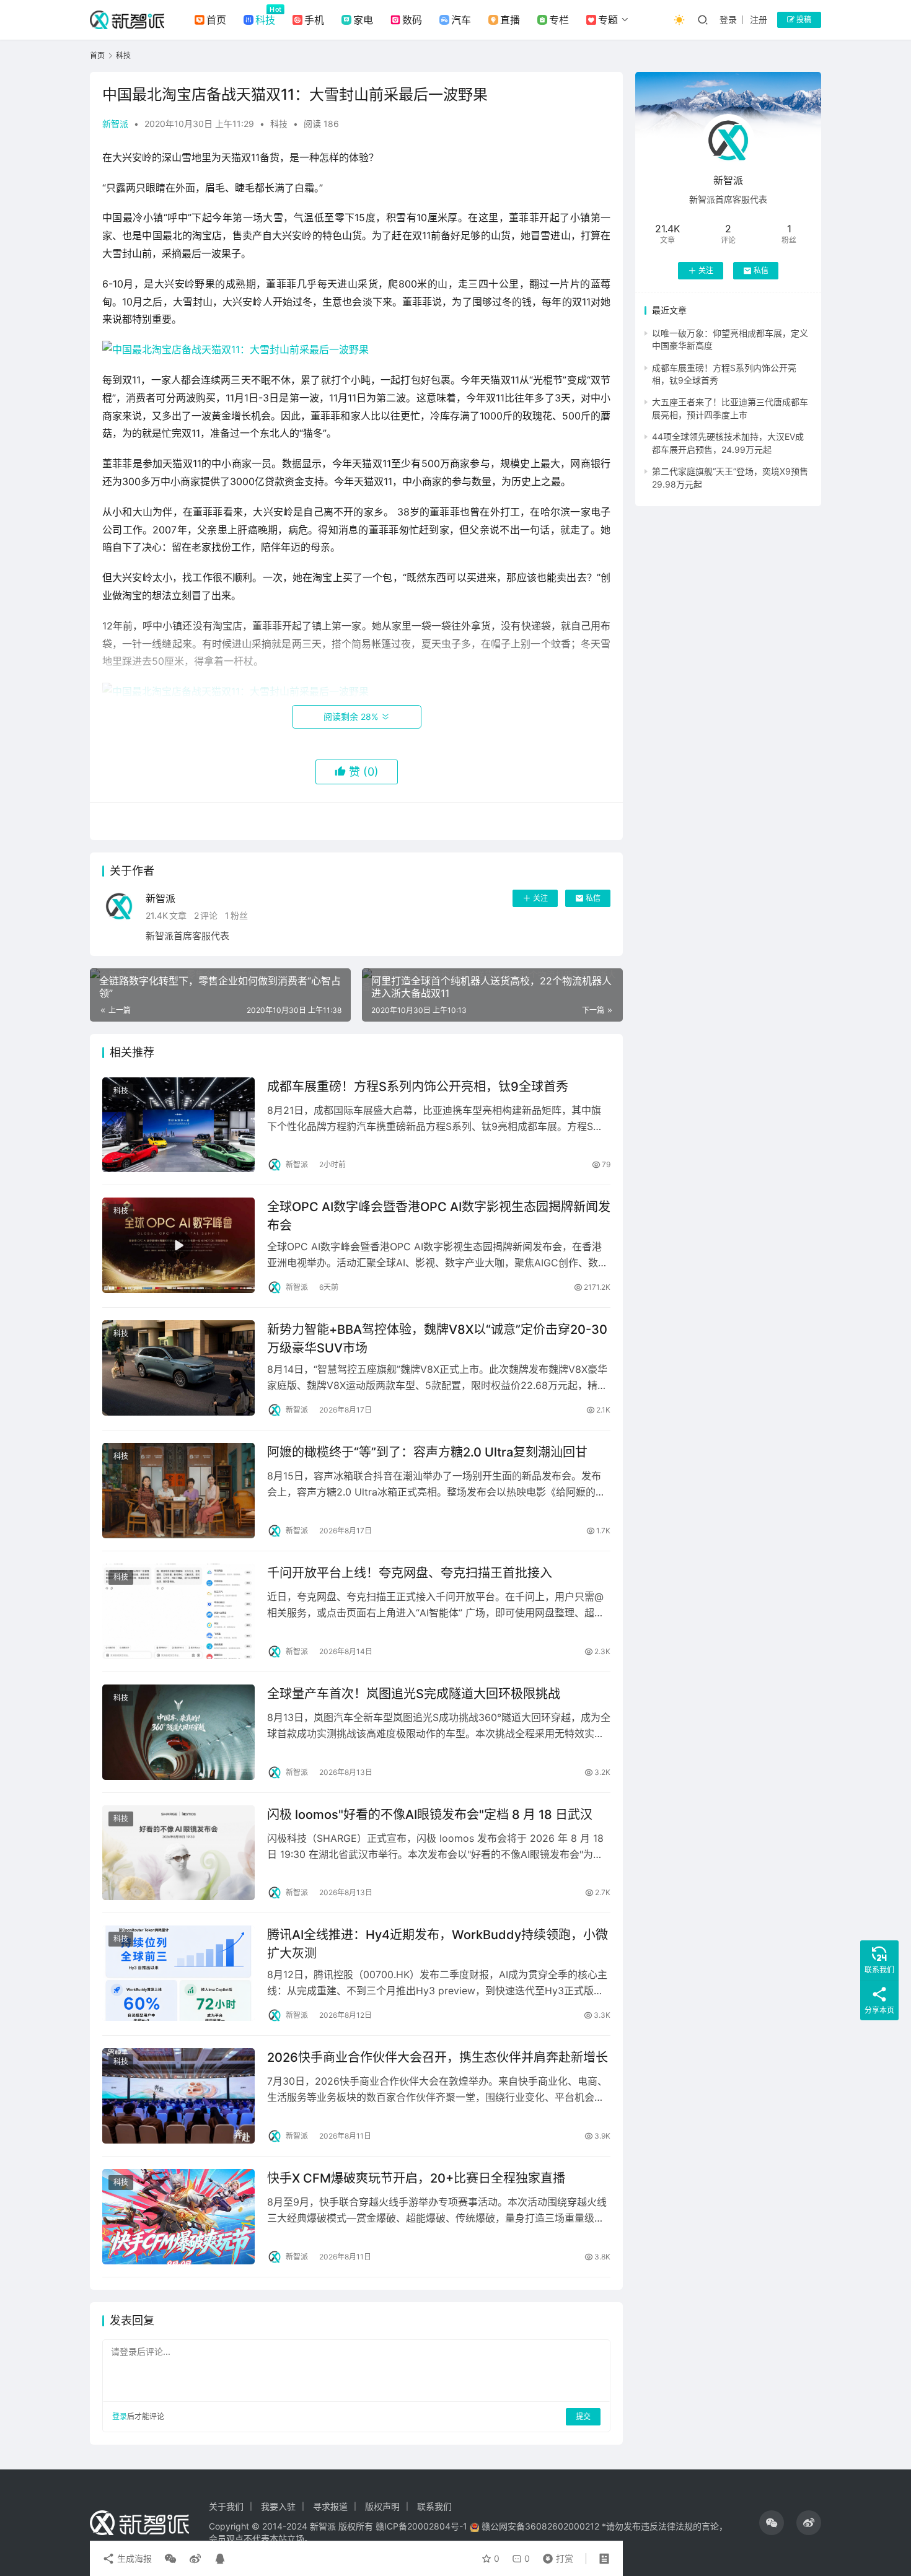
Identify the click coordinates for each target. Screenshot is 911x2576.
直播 (510, 20)
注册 (759, 20)
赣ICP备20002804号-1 (421, 2526)
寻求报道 (330, 2506)
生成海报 (133, 2558)
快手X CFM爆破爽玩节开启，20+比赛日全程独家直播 (416, 2178)
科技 (265, 20)
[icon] (772, 2523)
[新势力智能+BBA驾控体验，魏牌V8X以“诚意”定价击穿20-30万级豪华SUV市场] (178, 1368)
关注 (540, 898)
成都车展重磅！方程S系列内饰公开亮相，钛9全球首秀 (418, 1087)
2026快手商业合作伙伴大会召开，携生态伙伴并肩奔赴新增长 (438, 2057)
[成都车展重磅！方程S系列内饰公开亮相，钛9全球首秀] (178, 1125)
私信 (593, 898)
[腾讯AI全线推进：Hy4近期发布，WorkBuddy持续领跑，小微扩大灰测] (178, 1973)
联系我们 (434, 2506)
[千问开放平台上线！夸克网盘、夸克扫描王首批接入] (178, 1611)
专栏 (559, 20)
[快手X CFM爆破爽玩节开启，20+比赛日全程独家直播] (178, 2217)
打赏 (555, 2556)
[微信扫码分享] (170, 2559)
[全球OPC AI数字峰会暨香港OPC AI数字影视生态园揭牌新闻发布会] (178, 1245)
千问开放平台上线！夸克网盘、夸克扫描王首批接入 (410, 1573)
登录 (728, 20)
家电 (363, 20)
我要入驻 (278, 2506)
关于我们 (226, 2506)
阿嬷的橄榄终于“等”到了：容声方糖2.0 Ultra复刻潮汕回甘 (427, 1452)
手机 (314, 20)
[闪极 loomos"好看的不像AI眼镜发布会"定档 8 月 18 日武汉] (178, 1853)
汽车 (461, 20)
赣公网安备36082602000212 (540, 2526)
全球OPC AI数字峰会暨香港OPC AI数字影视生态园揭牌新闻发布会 (439, 1216)
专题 (608, 20)
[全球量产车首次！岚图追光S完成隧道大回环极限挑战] (178, 1732)
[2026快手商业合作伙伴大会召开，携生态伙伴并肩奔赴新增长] (178, 2096)
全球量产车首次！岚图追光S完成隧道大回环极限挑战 (414, 1694)
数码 (412, 20)
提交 (583, 2416)
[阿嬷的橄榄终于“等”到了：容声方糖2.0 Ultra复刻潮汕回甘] (178, 1491)
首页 (216, 20)
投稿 (803, 20)
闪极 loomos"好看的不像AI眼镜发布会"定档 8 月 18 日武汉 (430, 1815)
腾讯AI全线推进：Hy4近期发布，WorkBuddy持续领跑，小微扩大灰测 (438, 1944)
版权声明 (382, 2506)
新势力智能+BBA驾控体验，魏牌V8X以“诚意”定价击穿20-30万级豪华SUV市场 (437, 1338)
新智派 (115, 124)
